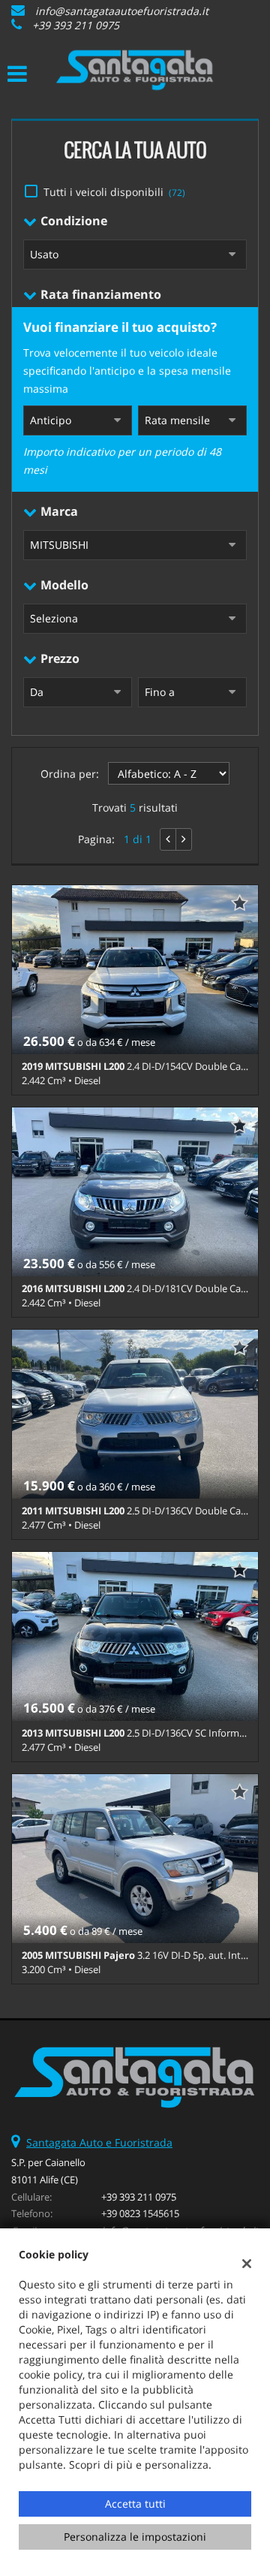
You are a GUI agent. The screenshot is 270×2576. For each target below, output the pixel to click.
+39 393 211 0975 (76, 25)
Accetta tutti (135, 2504)
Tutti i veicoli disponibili (114, 192)
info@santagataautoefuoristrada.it (122, 11)
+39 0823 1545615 (140, 2213)
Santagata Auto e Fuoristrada (99, 2142)
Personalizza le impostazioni (135, 2537)
